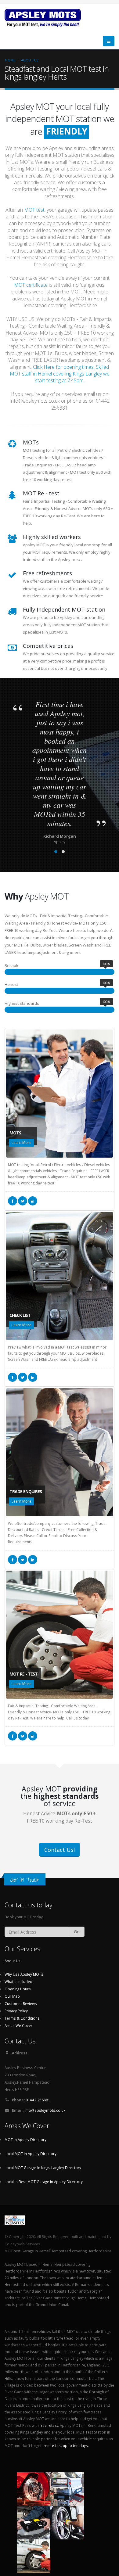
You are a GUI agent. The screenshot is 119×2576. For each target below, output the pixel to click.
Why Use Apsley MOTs (24, 1974)
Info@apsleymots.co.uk (45, 2110)
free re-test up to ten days (65, 2445)
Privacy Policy (16, 2011)
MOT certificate (31, 285)
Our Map (12, 1996)
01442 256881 (38, 2100)
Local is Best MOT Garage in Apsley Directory (44, 2182)
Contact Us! (60, 1850)
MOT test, (35, 210)
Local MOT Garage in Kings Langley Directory (43, 2168)
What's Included (18, 1981)
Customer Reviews (21, 2003)
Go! (77, 1932)
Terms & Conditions (22, 2018)
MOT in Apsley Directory (25, 2139)
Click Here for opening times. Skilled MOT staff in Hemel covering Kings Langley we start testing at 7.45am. (60, 374)
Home (10, 60)
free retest (49, 2425)
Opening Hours (18, 1989)
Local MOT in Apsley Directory (31, 2154)
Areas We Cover (18, 2025)
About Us (30, 60)
